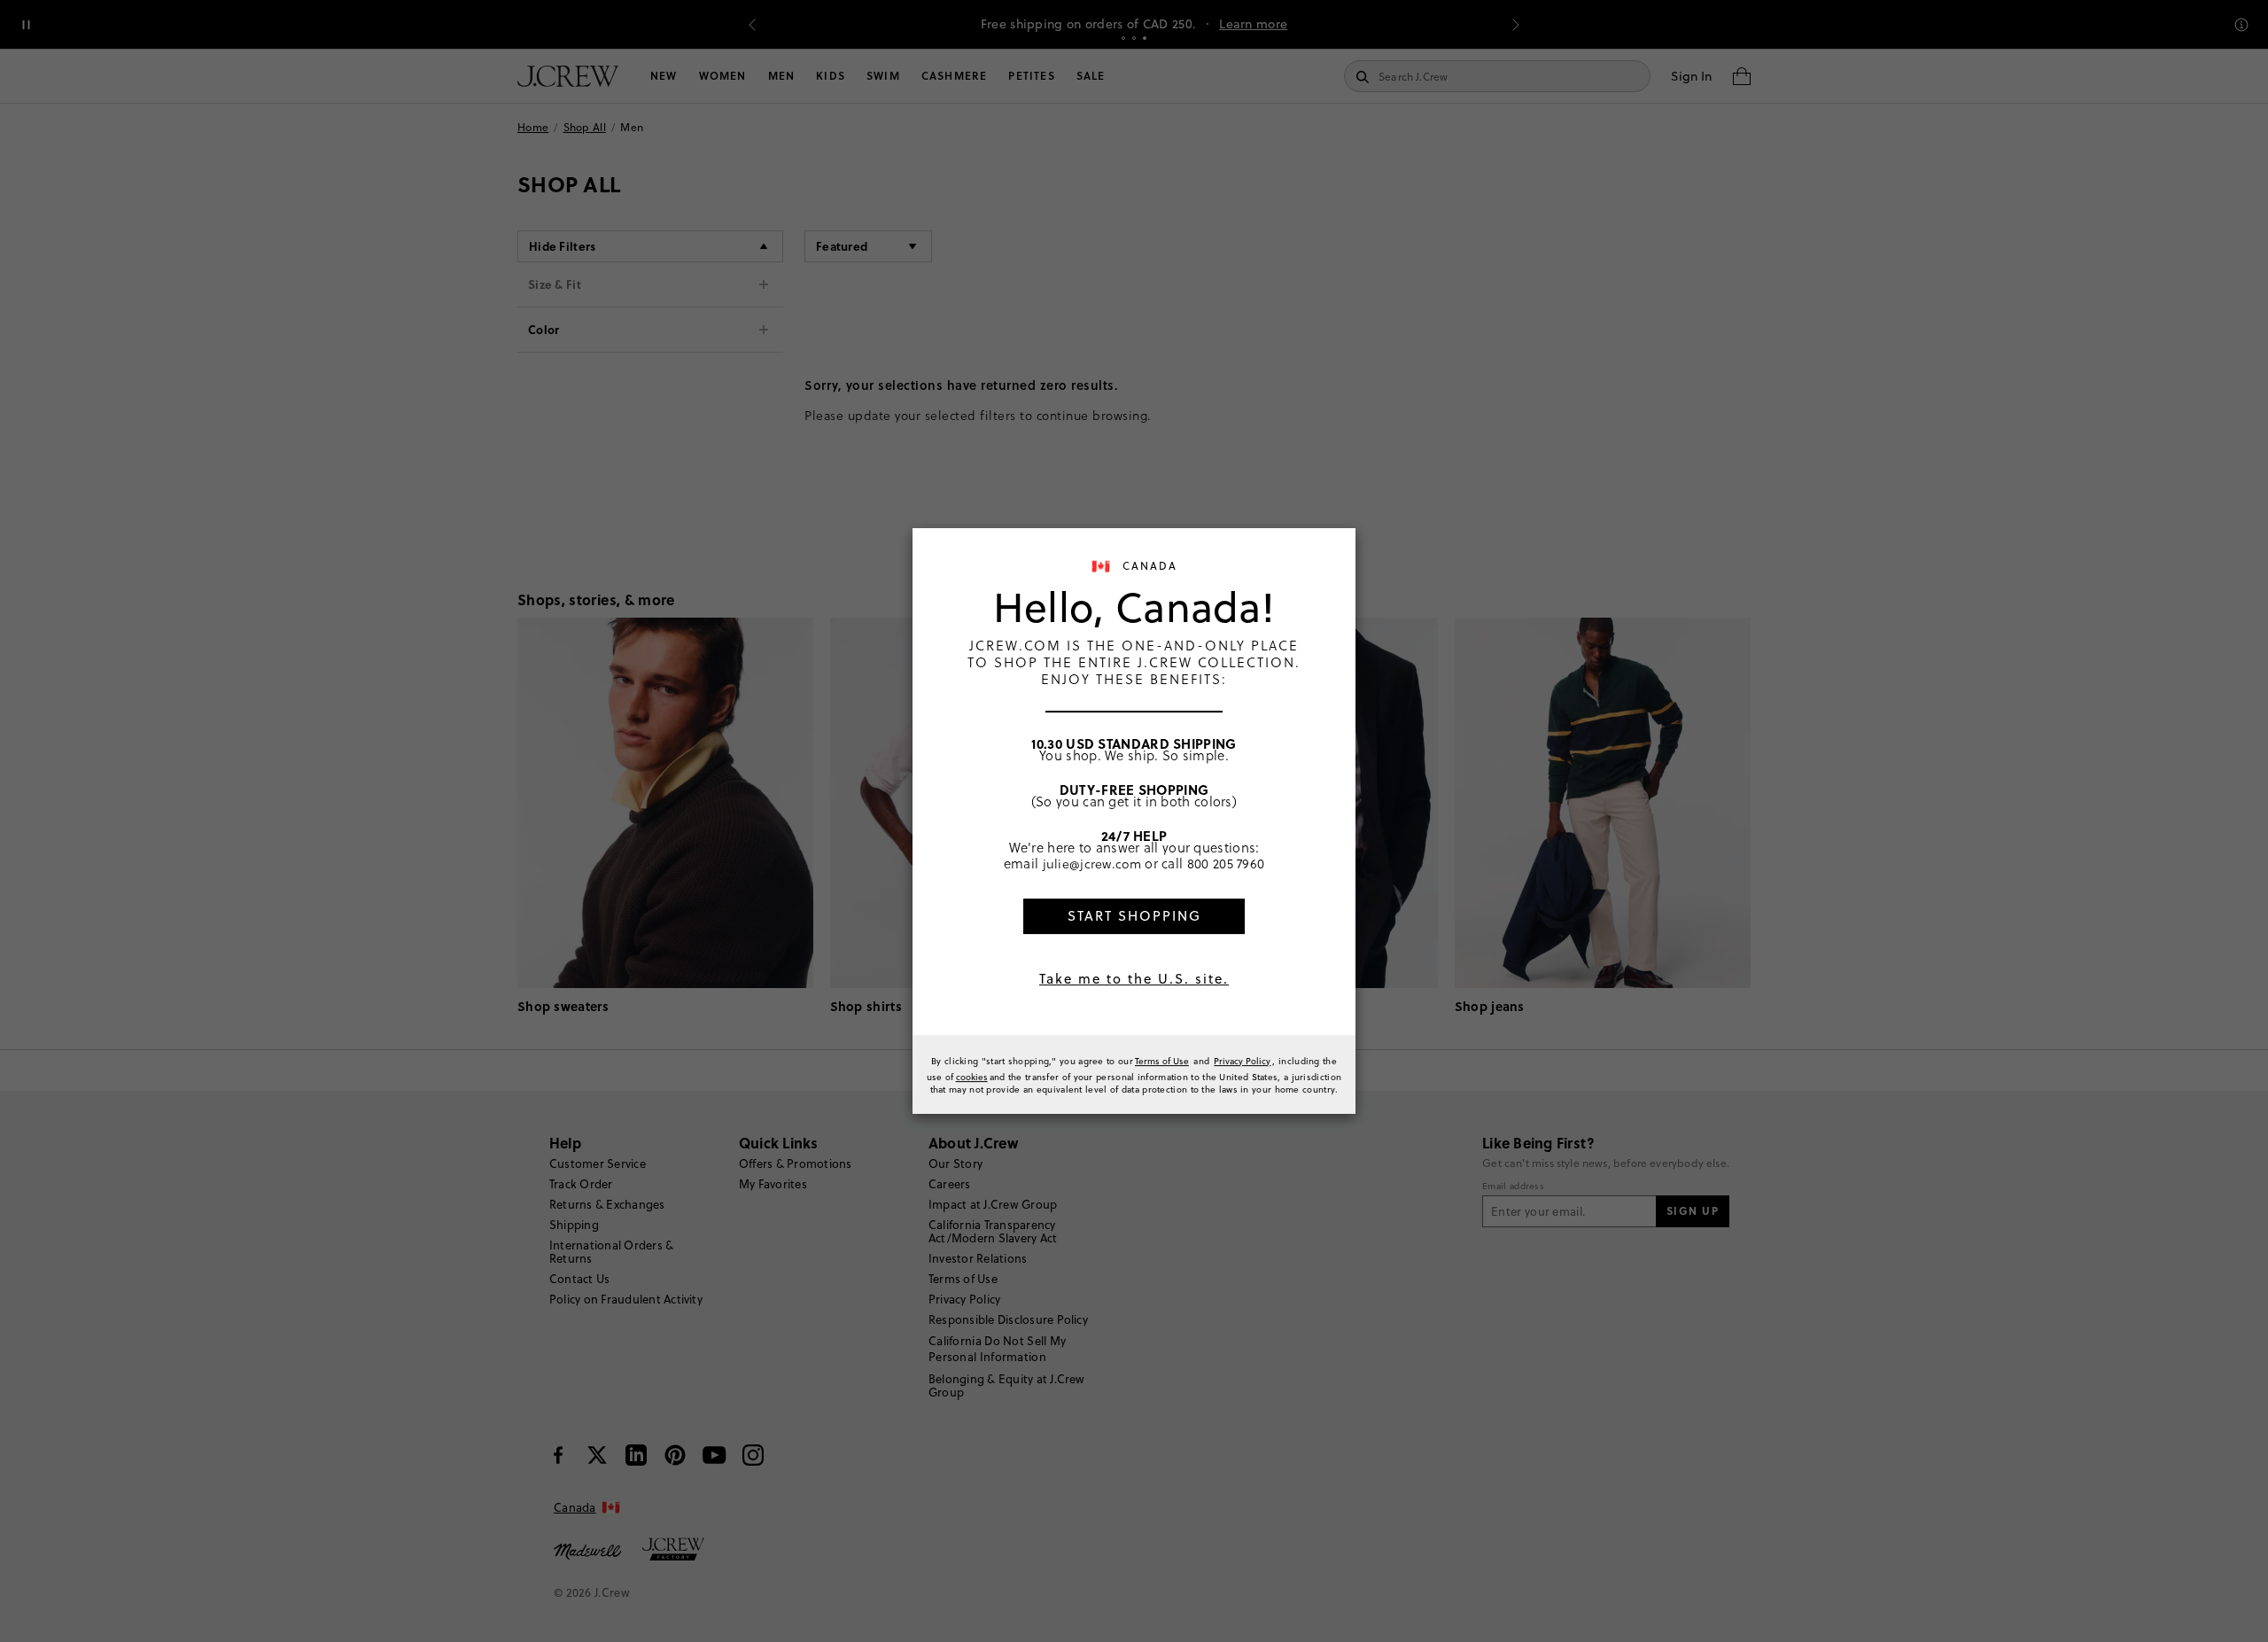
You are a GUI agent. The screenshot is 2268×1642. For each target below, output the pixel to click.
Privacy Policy (1242, 1061)
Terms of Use (1162, 1061)
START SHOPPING (1134, 916)
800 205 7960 (1226, 863)
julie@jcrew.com (1092, 863)
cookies (972, 1077)
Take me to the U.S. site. (1134, 979)
